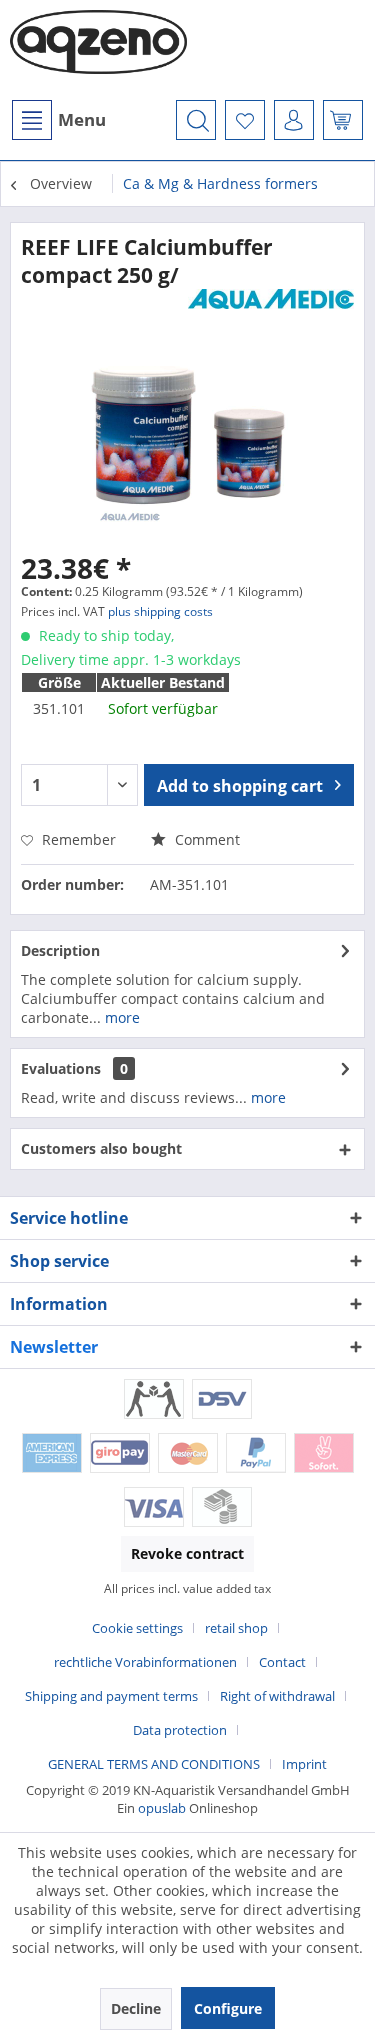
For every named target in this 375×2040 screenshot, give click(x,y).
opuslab (162, 1808)
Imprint (304, 1764)
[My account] (294, 120)
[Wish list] (245, 120)
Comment (205, 839)
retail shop (236, 1628)
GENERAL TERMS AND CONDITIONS (154, 1764)
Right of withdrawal (277, 1696)
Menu (82, 119)
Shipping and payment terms (111, 1696)
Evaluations (61, 1068)
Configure (228, 2008)
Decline (136, 2008)
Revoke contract (187, 1553)
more (120, 1017)
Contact (282, 1662)
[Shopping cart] (343, 120)
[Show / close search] (196, 120)
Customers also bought (101, 1148)
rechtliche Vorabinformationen (145, 1662)
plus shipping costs (160, 611)
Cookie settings (137, 1628)
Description (60, 950)
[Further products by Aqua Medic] (271, 306)
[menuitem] (58, 120)
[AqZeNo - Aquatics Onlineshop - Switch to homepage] (99, 50)
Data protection (180, 1730)
